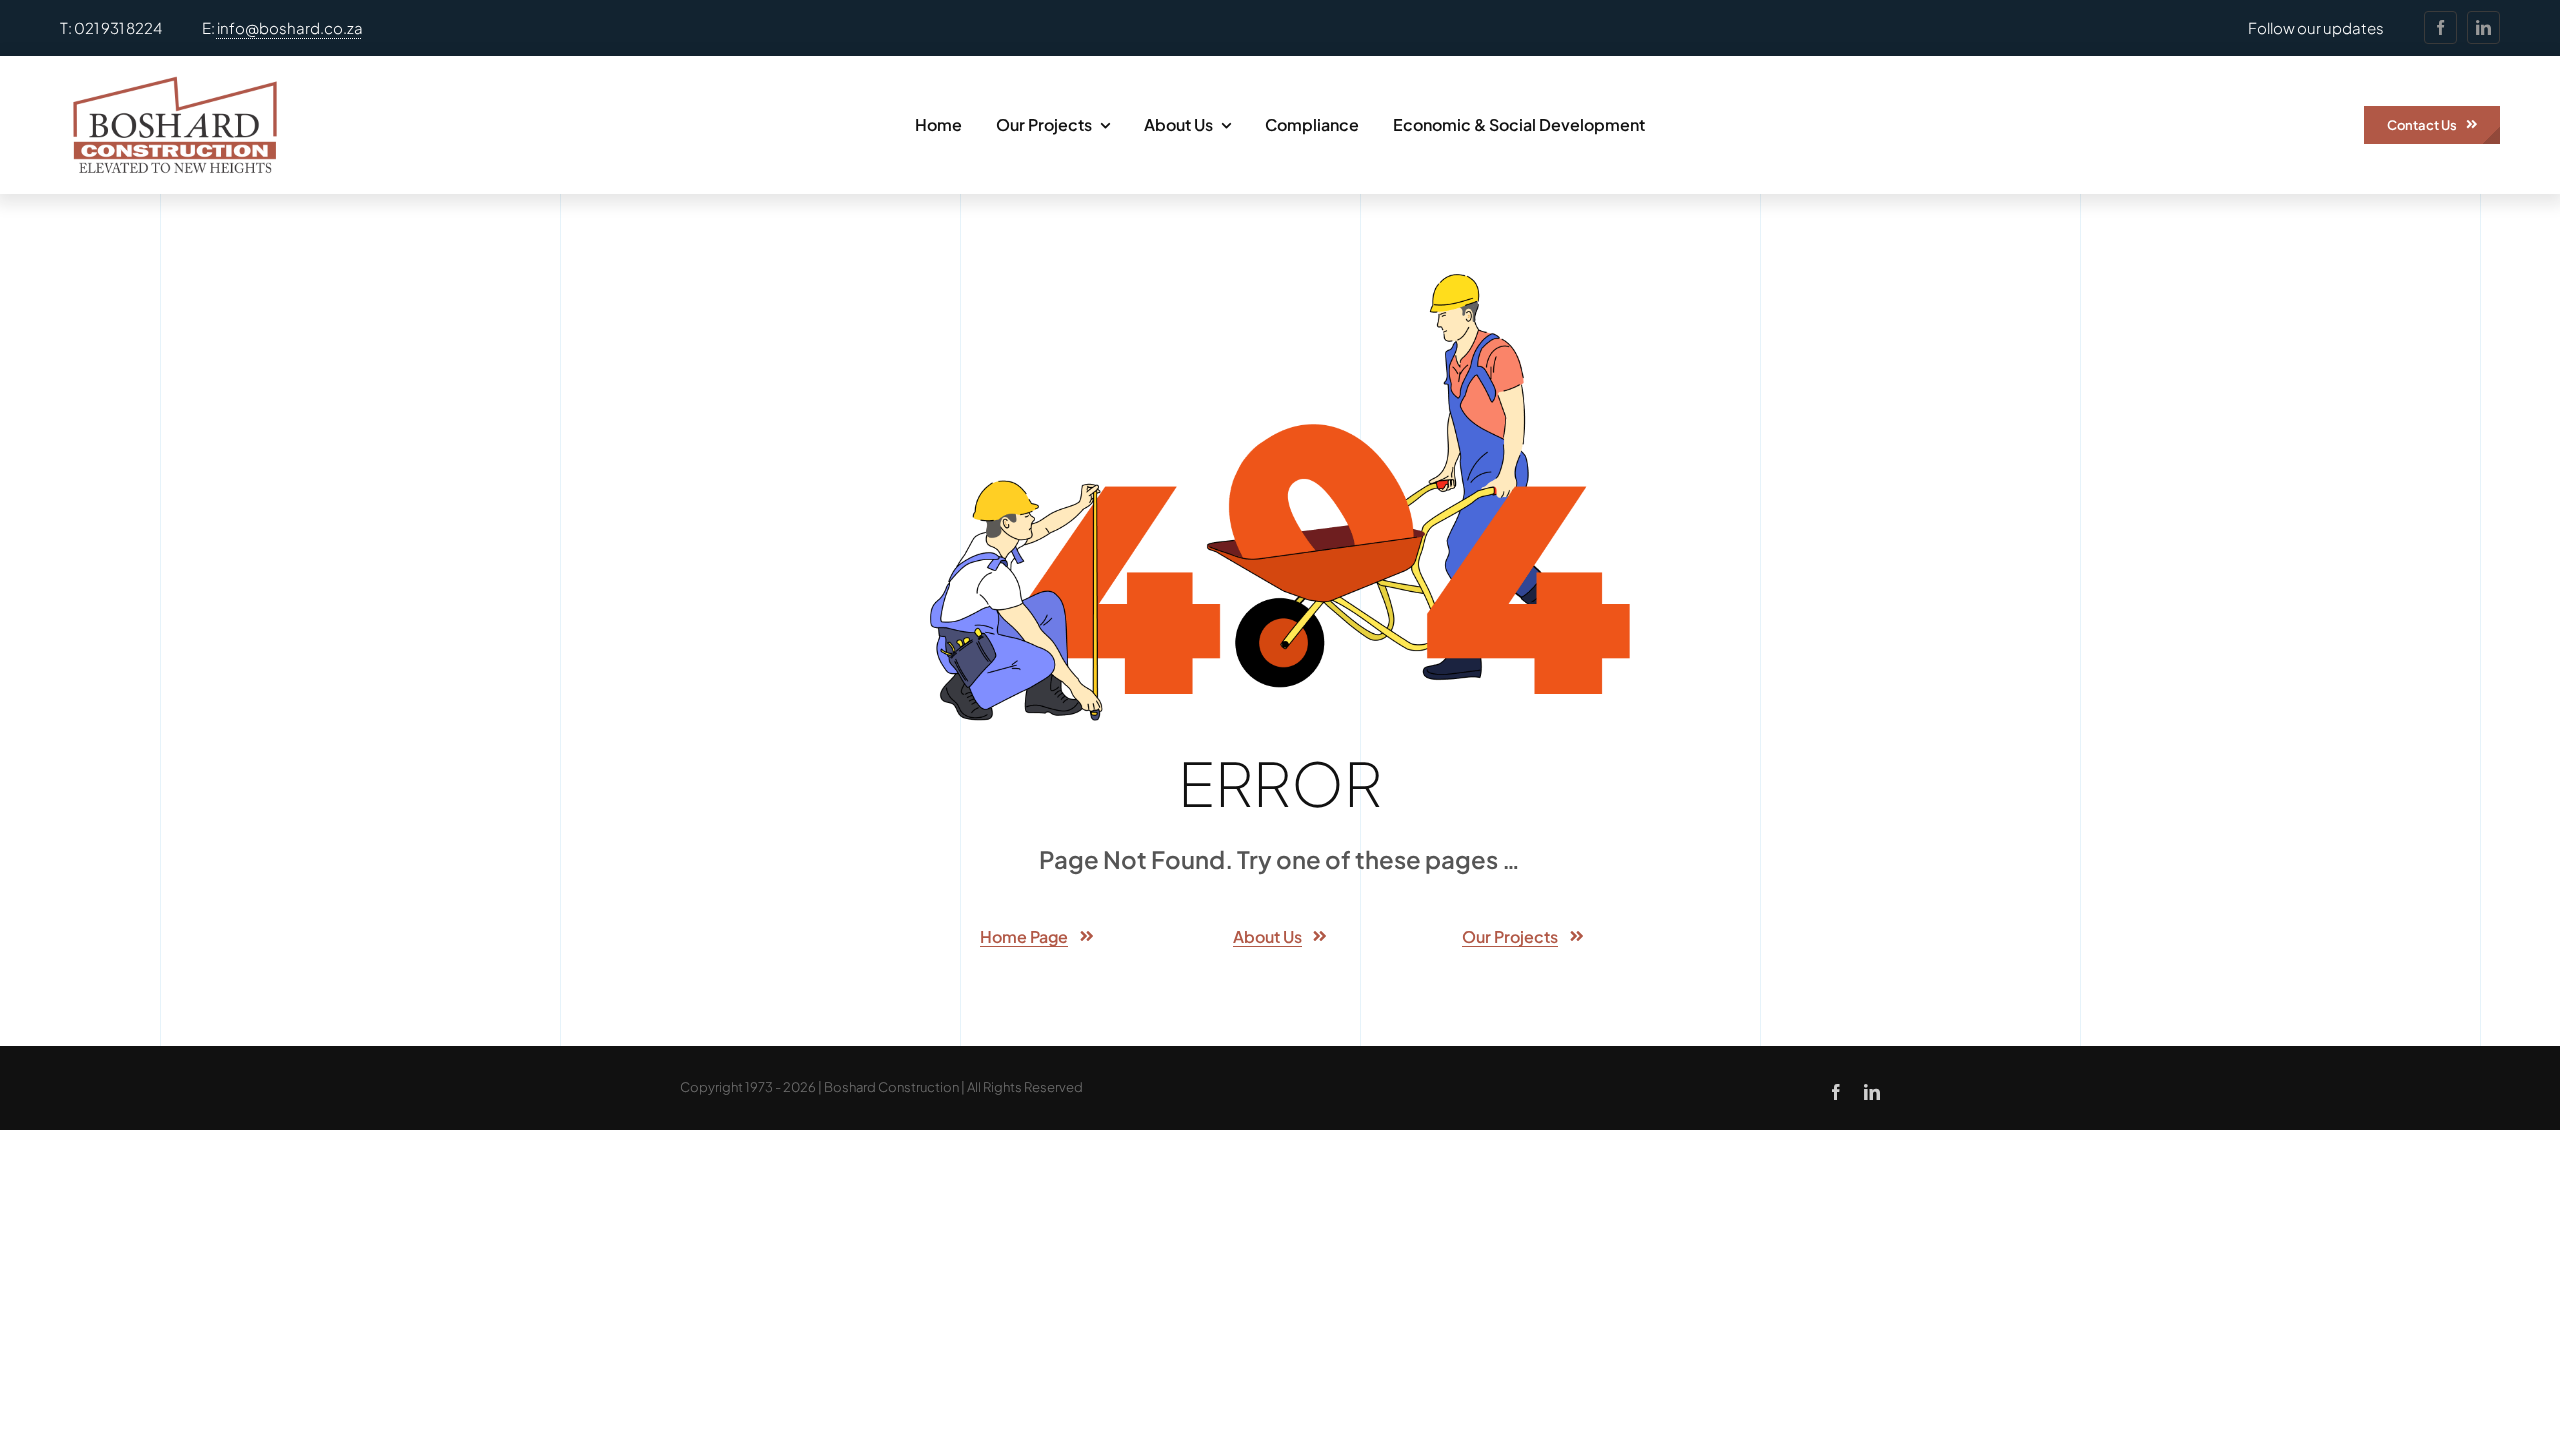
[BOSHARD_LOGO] (175, 64)
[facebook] (2440, 27)
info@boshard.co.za (290, 27)
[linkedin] (2483, 27)
